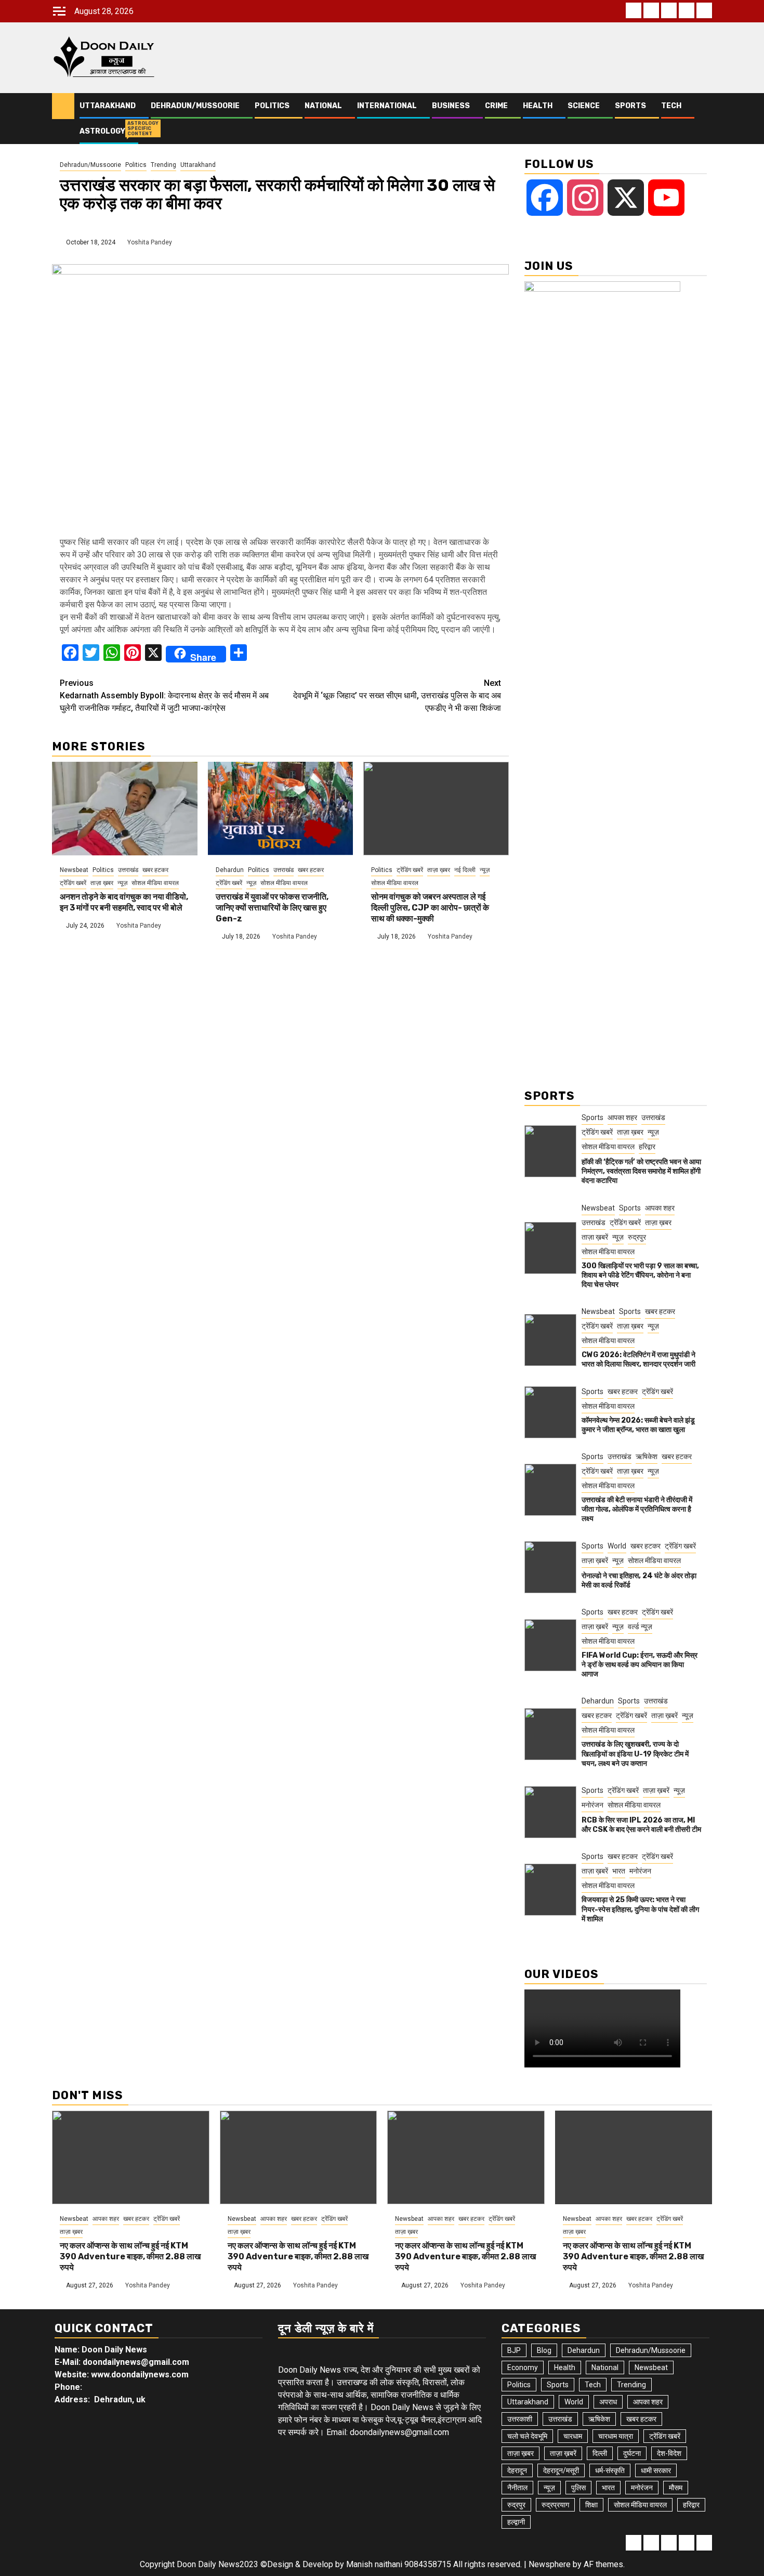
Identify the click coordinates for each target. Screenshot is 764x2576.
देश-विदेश (669, 2453)
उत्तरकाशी (520, 2419)
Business (451, 106)
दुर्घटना (632, 2453)
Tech (671, 106)
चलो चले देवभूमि (527, 2436)
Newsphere (550, 2564)
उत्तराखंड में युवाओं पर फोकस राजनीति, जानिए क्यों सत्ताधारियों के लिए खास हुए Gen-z (272, 908)
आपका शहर (622, 1117)
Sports (630, 106)
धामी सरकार (656, 2470)
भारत (619, 1871)
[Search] (704, 119)
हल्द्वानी (516, 2522)
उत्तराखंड (128, 870)
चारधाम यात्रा (616, 2436)
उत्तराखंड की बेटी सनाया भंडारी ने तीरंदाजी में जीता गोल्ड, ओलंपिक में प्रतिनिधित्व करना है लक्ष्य (637, 1509)
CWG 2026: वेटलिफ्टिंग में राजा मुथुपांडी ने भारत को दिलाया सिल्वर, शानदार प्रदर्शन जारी (638, 1359)
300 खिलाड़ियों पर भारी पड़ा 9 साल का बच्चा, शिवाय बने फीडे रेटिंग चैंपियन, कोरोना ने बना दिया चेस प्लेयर (640, 1275)
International (387, 106)
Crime (496, 106)
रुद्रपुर (637, 1237)
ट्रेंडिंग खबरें (73, 883)
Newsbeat (74, 870)
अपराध (608, 2402)
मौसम (676, 2488)
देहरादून (517, 2470)
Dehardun (230, 870)
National (323, 106)
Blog (544, 2350)
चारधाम (573, 2436)
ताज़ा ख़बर (102, 883)
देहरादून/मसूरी (561, 2470)
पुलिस (578, 2488)
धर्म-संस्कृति (610, 2470)
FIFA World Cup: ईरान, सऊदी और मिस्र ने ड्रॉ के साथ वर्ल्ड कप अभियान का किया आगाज (640, 1665)
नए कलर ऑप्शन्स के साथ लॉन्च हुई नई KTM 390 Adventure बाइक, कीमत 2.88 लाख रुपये (130, 2256)
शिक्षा (591, 2505)
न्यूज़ (122, 883)
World (617, 1546)
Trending (163, 165)
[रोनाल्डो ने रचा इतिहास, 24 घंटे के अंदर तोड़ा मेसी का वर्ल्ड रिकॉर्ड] (550, 1567)
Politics (272, 106)
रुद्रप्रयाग (555, 2505)
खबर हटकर (155, 870)
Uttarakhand (108, 106)
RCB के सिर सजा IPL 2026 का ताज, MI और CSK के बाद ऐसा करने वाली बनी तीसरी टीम (641, 1825)
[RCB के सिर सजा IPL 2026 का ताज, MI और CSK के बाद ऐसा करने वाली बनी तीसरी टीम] (550, 1812)
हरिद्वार (647, 1147)
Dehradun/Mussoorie (195, 106)
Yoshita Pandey (150, 242)
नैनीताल (517, 2488)
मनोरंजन (592, 1805)
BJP (514, 2350)
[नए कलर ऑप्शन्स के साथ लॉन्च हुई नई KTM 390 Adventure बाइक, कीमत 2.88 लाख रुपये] (131, 2157)
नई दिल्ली (465, 870)
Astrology (102, 131)
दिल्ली (600, 2453)
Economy (523, 2367)
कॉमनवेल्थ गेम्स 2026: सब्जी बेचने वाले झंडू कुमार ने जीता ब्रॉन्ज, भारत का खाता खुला (638, 1425)
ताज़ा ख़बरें (595, 1237)
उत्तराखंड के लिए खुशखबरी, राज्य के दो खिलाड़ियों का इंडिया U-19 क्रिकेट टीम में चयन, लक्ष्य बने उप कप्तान (635, 1754)
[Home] (63, 106)
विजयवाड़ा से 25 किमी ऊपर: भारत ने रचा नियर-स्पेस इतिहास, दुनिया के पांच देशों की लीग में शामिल (640, 1909)
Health (538, 106)
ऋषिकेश (647, 1456)
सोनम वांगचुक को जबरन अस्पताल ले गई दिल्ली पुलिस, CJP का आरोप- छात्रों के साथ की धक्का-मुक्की (430, 908)
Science (584, 106)
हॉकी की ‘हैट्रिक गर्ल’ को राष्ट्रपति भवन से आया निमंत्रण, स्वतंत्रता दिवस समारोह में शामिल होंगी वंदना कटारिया (641, 1171)
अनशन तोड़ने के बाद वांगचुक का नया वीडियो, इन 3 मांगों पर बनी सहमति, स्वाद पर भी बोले (124, 902)
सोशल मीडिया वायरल (155, 883)
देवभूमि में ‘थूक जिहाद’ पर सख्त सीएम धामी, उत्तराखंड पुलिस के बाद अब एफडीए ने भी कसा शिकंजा (397, 695)
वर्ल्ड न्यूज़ (640, 1627)
